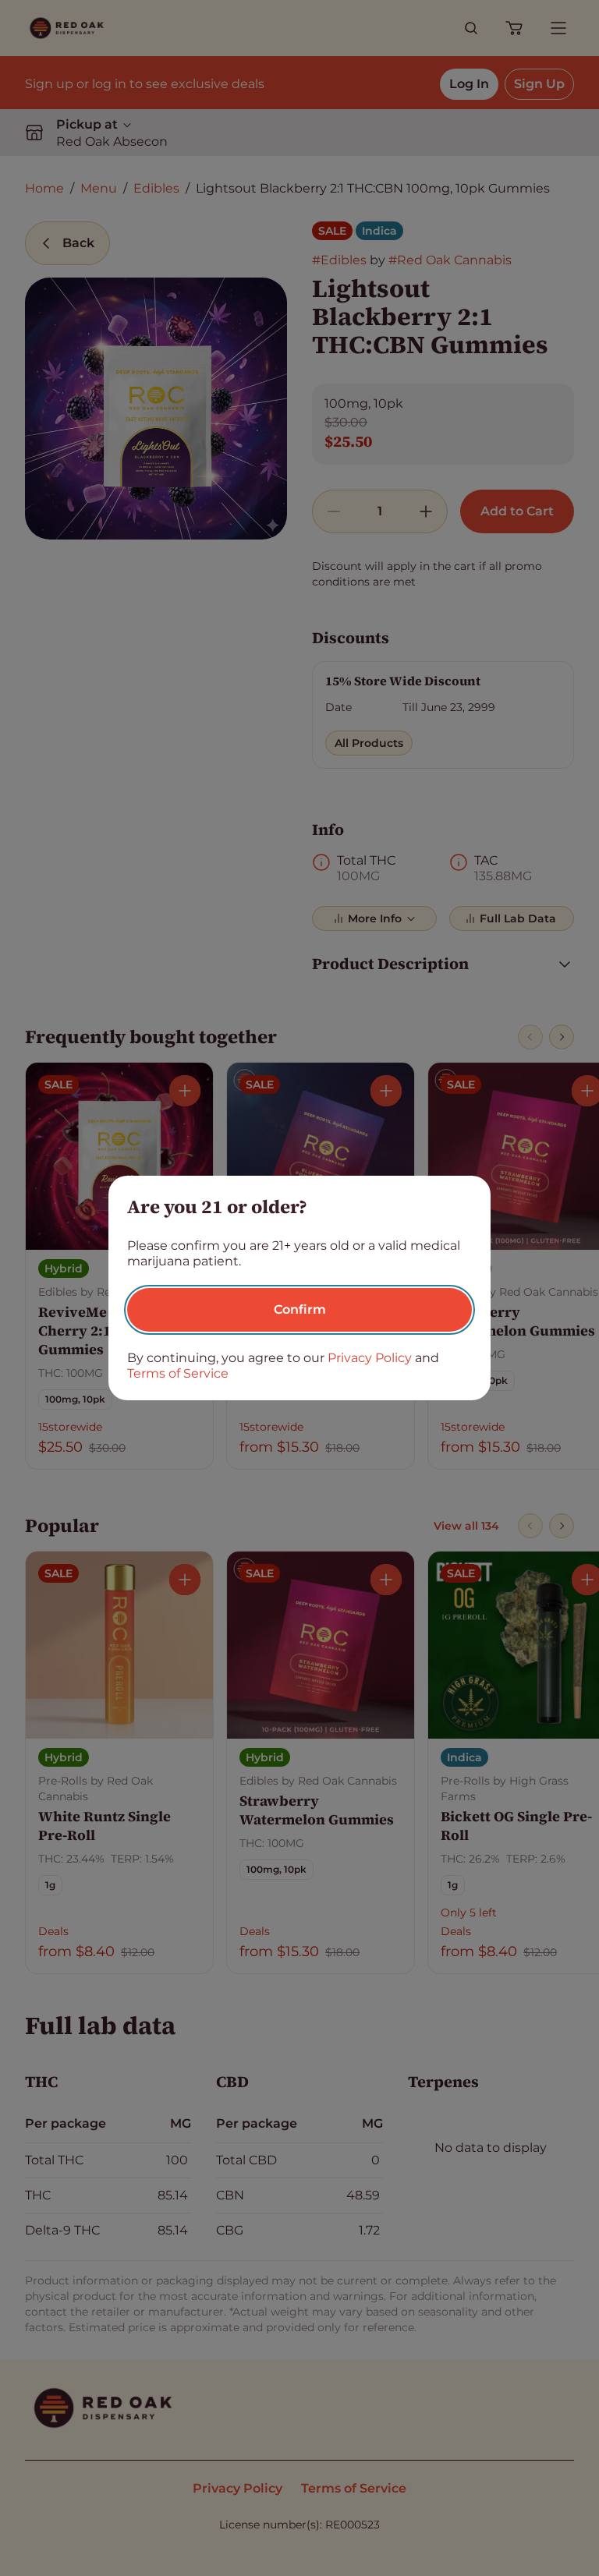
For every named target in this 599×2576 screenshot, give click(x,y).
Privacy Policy (370, 1358)
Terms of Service (178, 1373)
